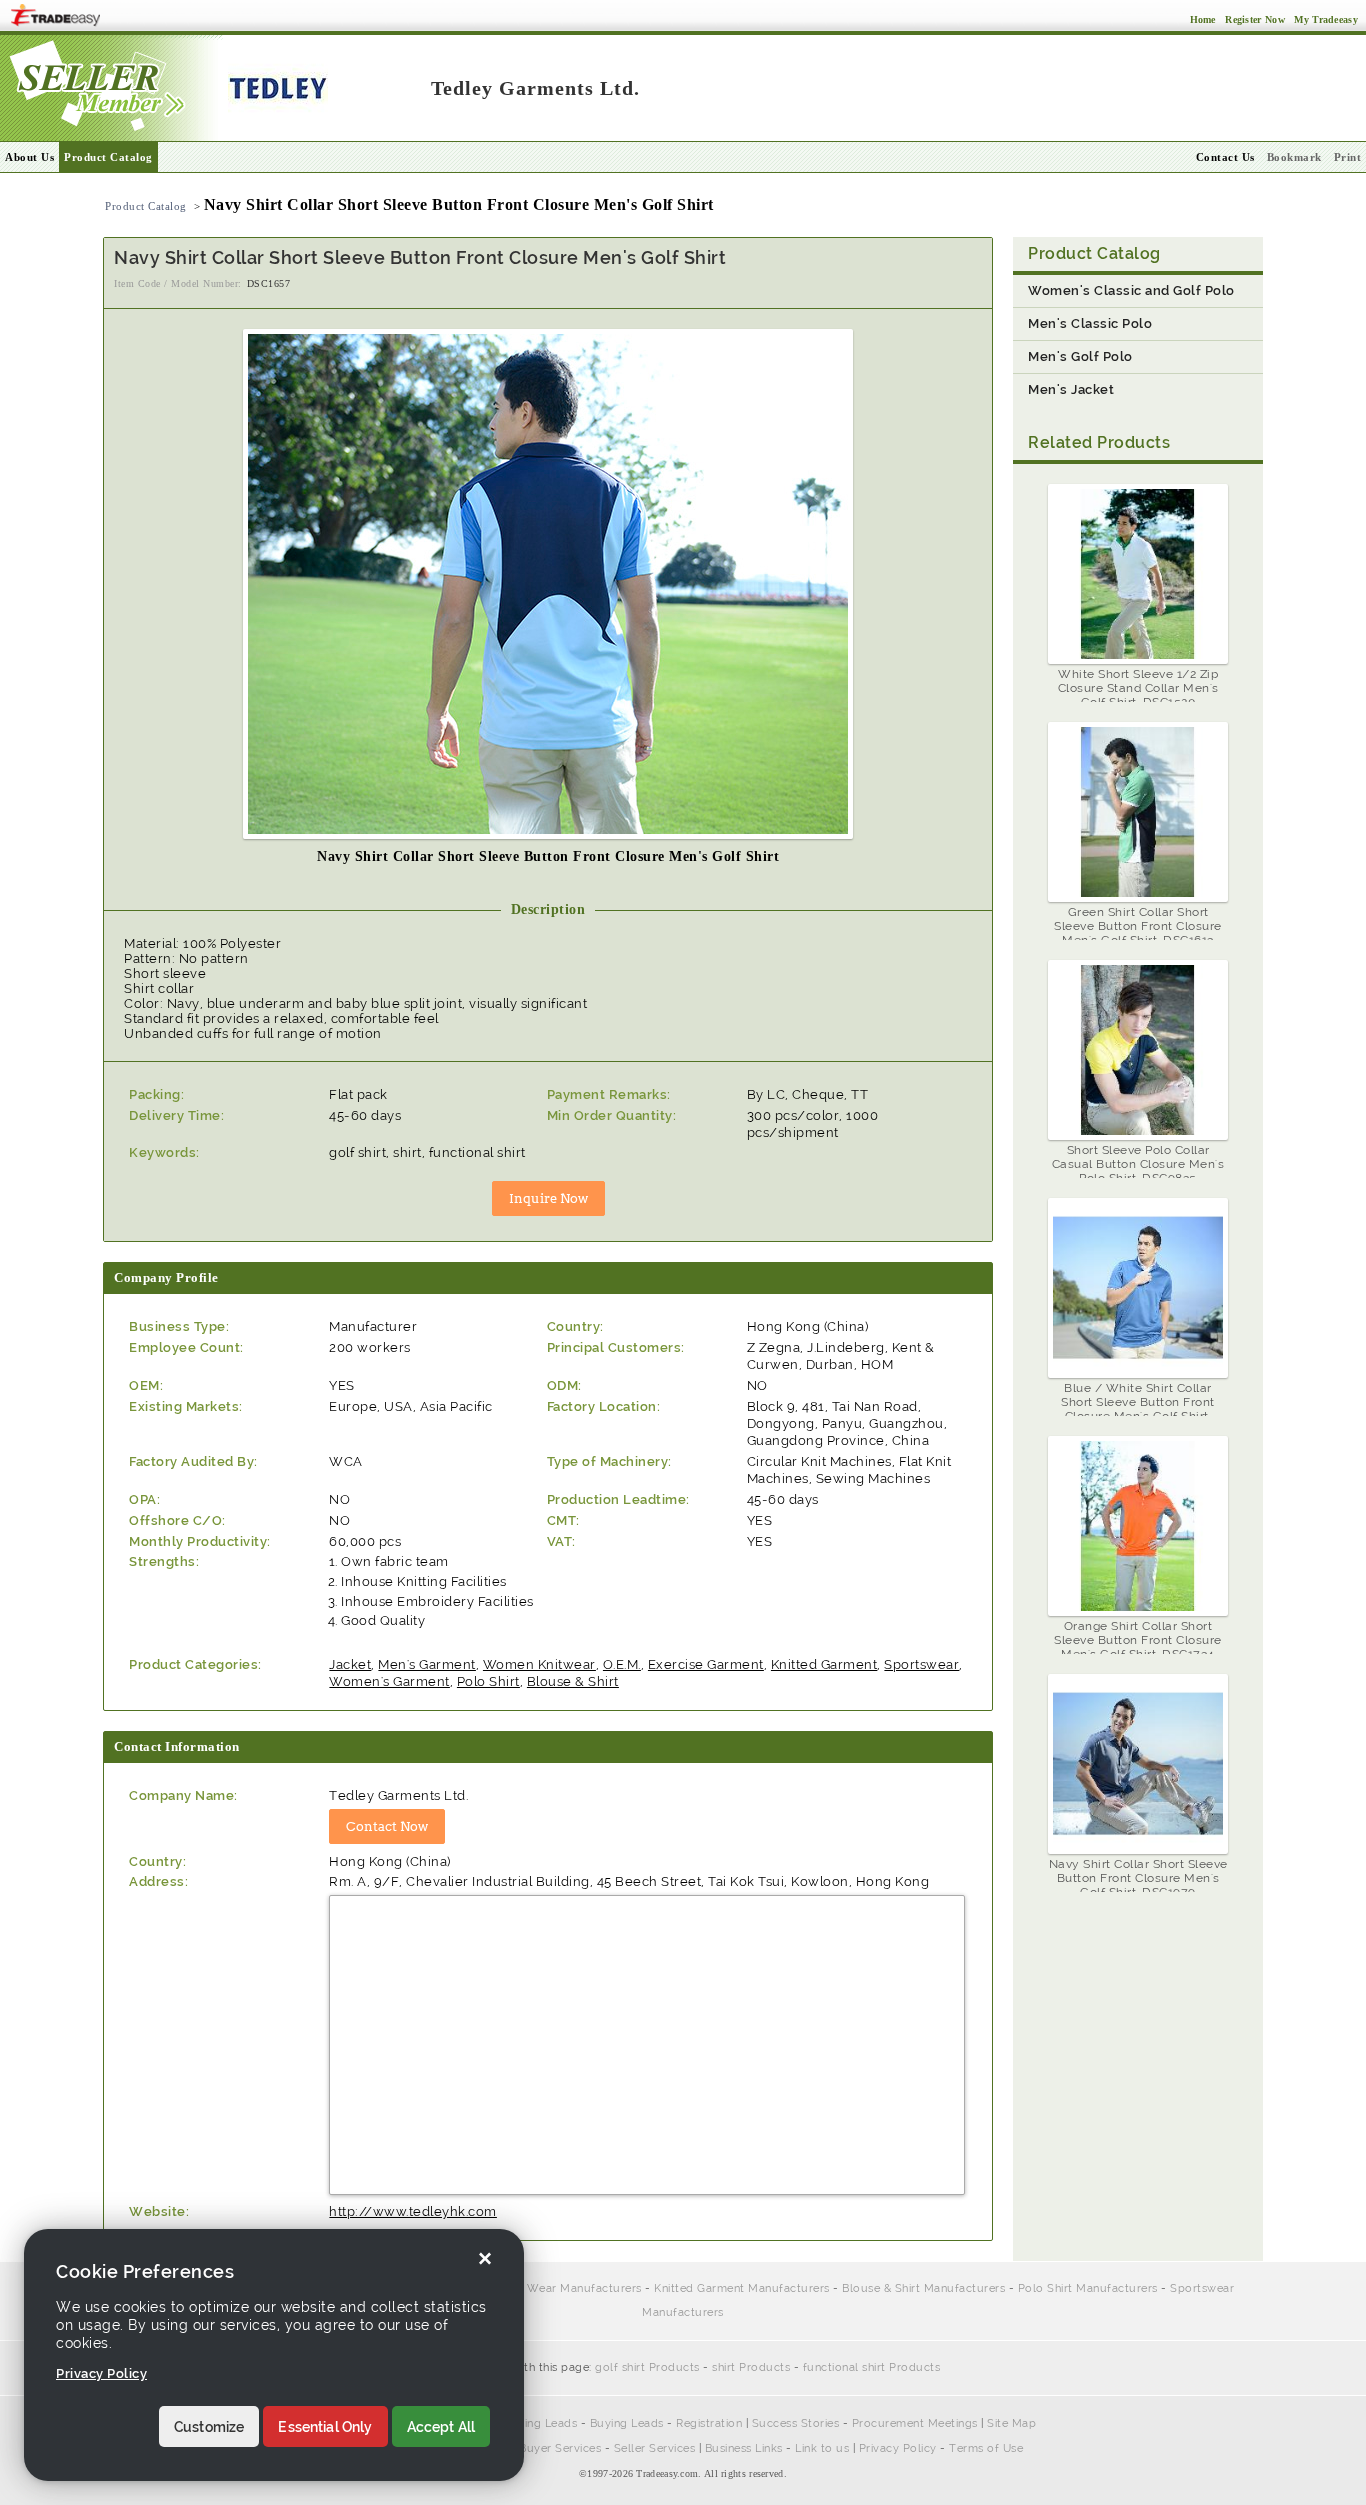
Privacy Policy (898, 2448)
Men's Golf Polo (1080, 356)
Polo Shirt (488, 1681)
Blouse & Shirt (573, 1681)
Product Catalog (108, 157)
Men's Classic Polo (1090, 323)
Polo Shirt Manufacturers (1088, 2288)
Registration (709, 2423)
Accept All (441, 2427)
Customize (209, 2427)
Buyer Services (560, 2448)
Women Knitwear (539, 1664)
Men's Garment (427, 1664)
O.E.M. (622, 1664)
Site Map (1011, 2423)
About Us (29, 157)
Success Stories (796, 2423)
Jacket (350, 1664)
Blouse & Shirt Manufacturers (923, 2288)
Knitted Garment (824, 1664)
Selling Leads (541, 2423)
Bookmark (1294, 157)
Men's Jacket (1071, 389)
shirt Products (751, 2367)
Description (548, 909)
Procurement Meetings (915, 2423)
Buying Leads (627, 2423)
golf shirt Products (647, 2367)
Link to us (822, 2448)
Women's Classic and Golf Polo (1131, 290)
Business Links (744, 2448)
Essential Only (325, 2427)
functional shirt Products (872, 2367)
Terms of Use (986, 2448)
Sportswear (921, 1664)
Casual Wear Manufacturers (563, 2288)
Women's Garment (389, 1681)
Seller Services (655, 2448)
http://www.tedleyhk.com (413, 2211)
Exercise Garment (706, 1664)
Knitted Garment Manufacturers (742, 2288)
